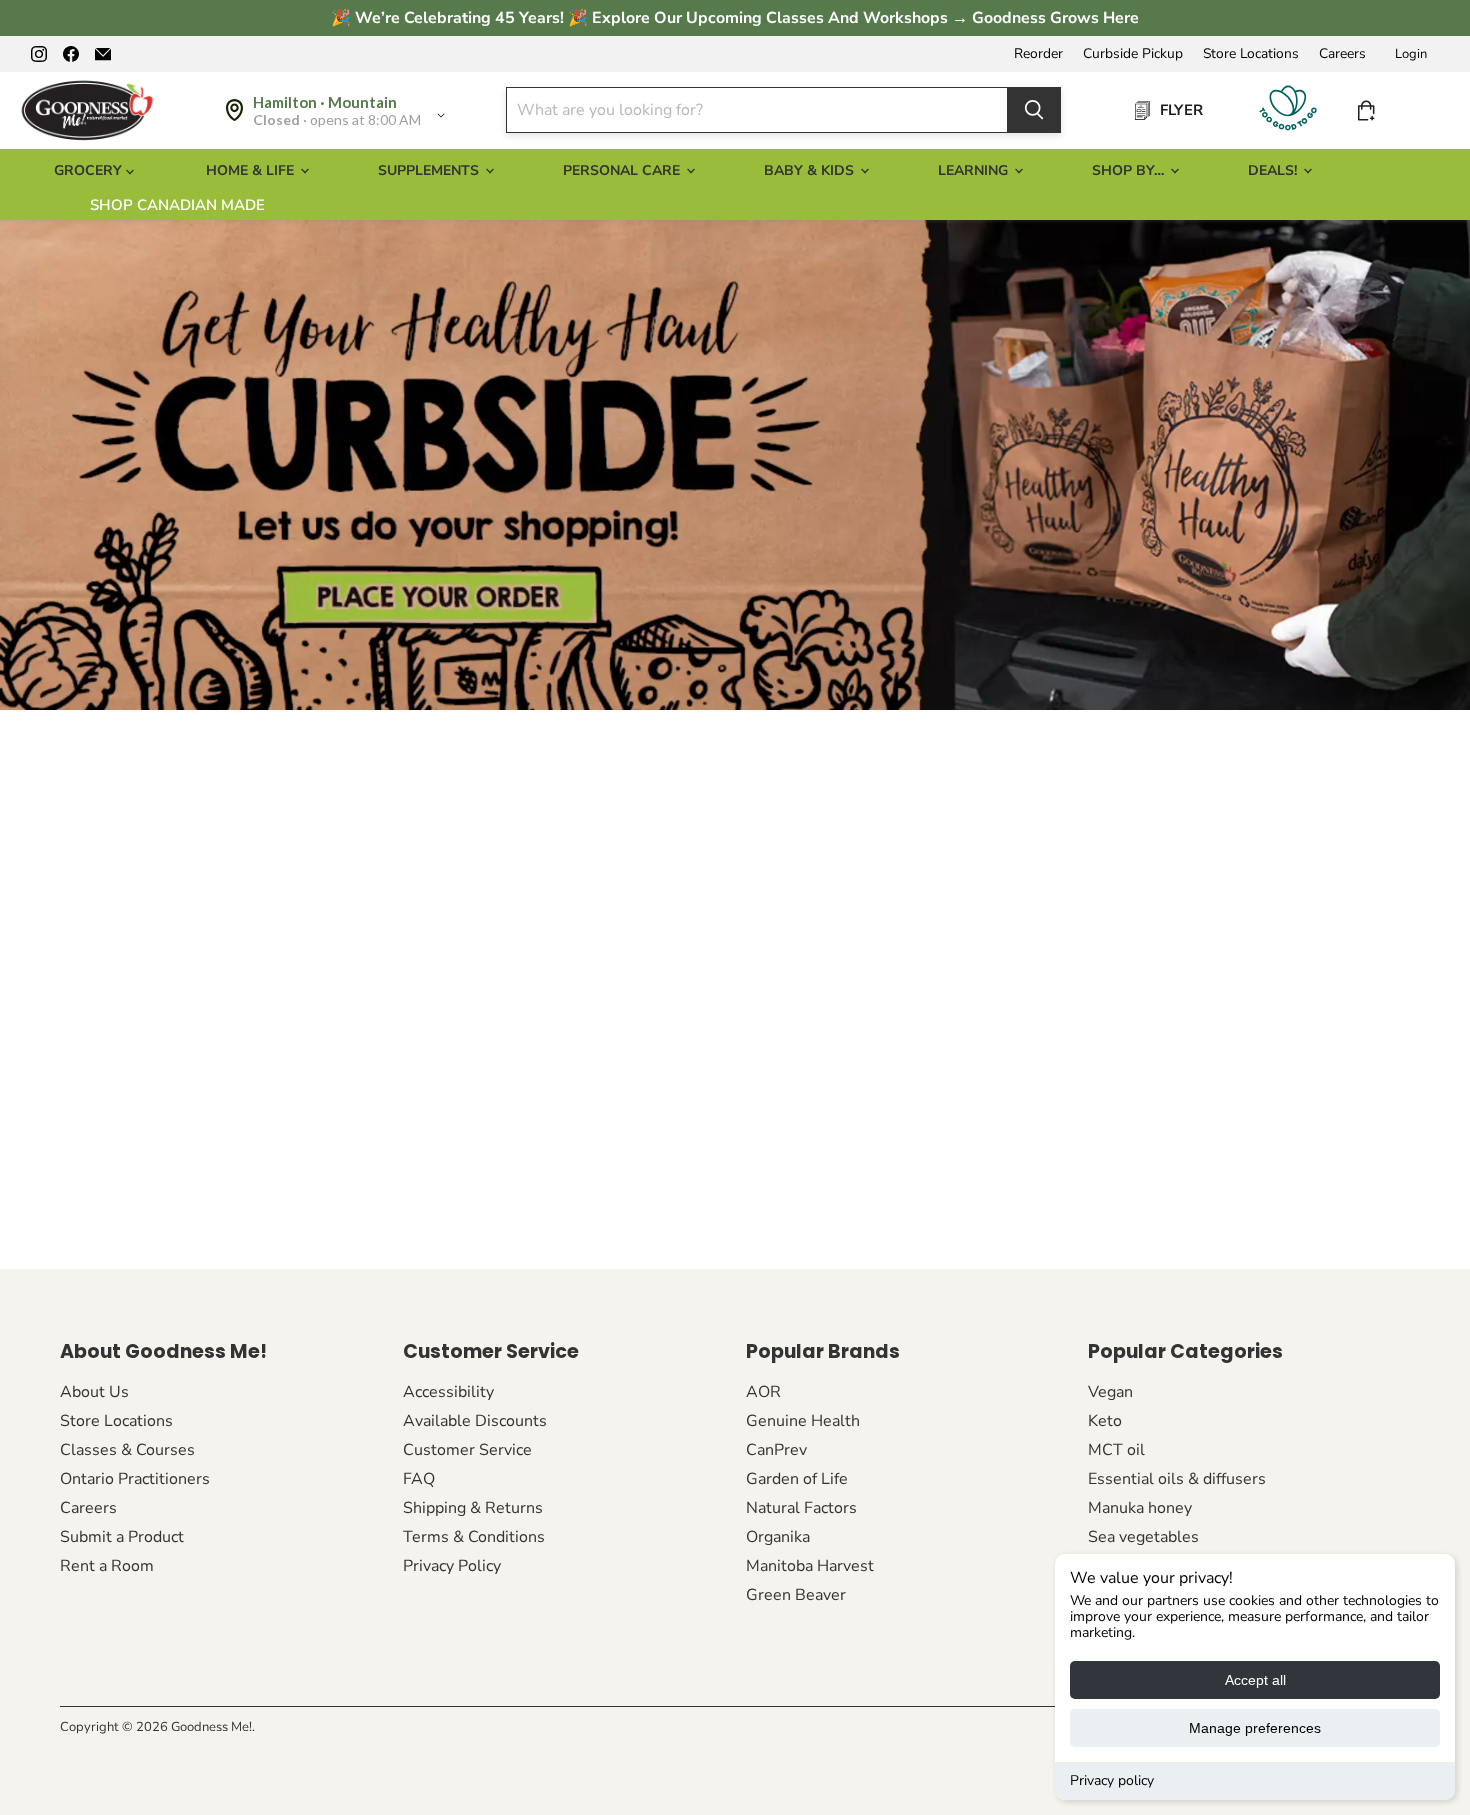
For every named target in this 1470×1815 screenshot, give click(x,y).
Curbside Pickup (1133, 54)
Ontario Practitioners (135, 1479)
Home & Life (252, 170)
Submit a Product (122, 1537)
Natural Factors (801, 1508)
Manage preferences (1255, 1728)
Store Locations (1251, 54)
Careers (1342, 54)
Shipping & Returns (473, 1508)
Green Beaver (796, 1595)
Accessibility (448, 1392)
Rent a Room (107, 1566)
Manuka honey (1140, 1508)
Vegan (1110, 1392)
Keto (1105, 1421)
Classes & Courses (127, 1450)
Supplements (430, 170)
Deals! (1274, 170)
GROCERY (90, 170)
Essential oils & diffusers (1177, 1479)
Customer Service (467, 1450)
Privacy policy (1112, 1780)
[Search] (1034, 110)
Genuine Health (803, 1421)
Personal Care (623, 170)
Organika (778, 1537)
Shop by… (1130, 170)
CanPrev (776, 1450)
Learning (975, 170)
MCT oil (1116, 1450)
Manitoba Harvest (810, 1566)
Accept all (1255, 1680)
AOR (763, 1392)
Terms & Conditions (474, 1537)
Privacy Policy (452, 1566)
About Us (94, 1392)
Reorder (1038, 54)
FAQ (419, 1479)
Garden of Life (797, 1479)
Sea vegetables (1143, 1537)
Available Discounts (475, 1421)
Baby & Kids (811, 170)
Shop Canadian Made (177, 205)
